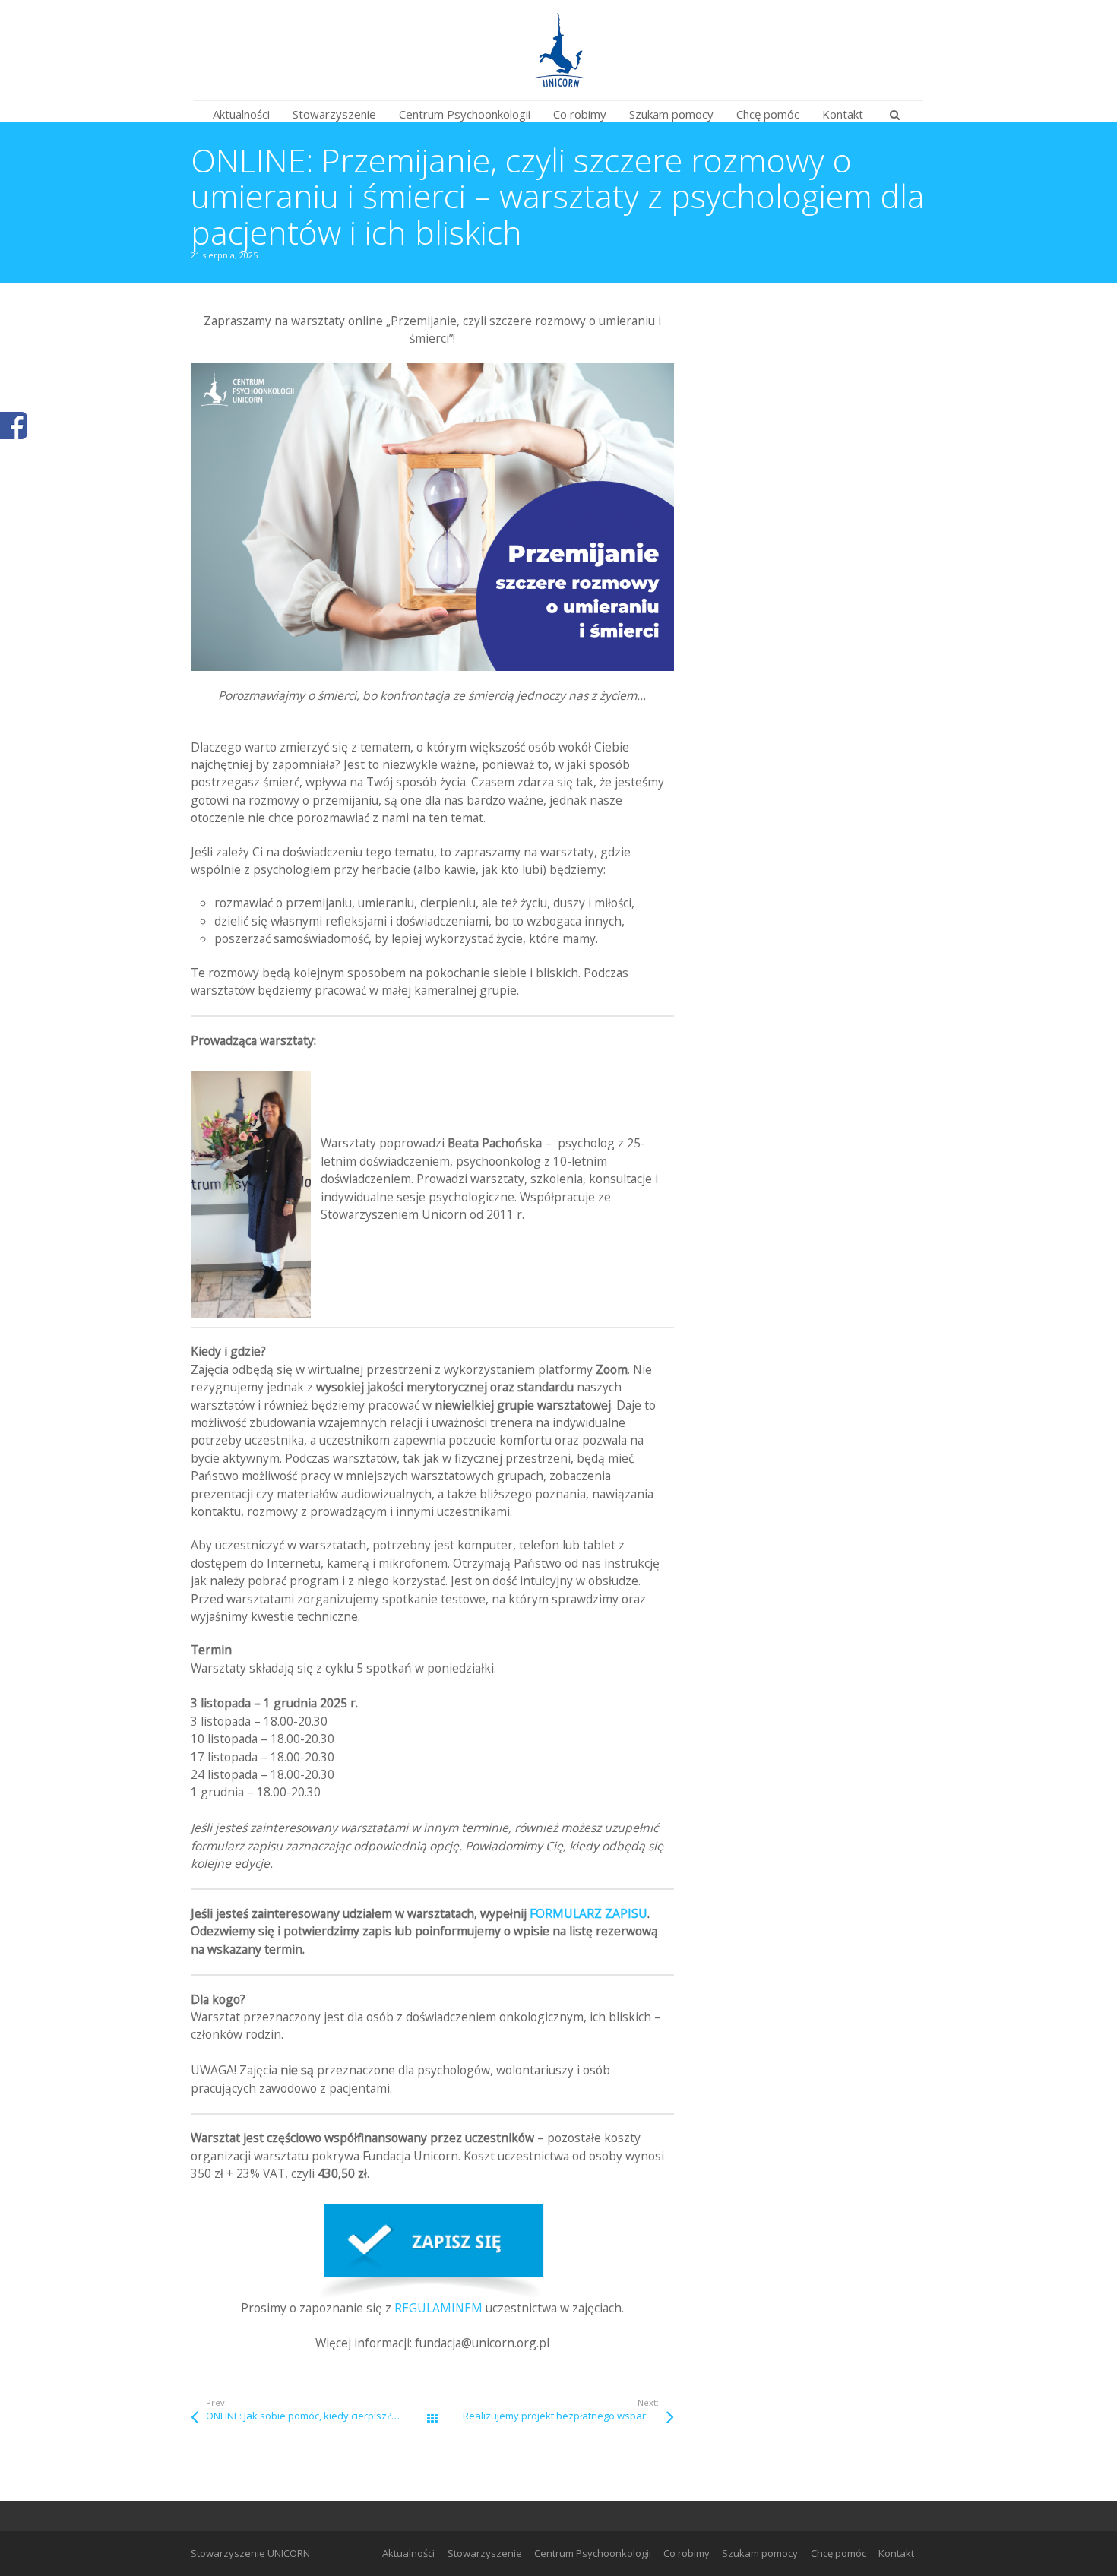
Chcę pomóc (839, 2553)
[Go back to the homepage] (558, 50)
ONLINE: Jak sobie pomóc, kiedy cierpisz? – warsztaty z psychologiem (319, 2416)
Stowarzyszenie (485, 2553)
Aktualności (408, 2553)
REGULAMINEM (438, 2308)
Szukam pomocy (760, 2553)
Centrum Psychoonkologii (593, 2553)
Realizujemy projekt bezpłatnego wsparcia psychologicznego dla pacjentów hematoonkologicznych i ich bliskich (568, 2416)
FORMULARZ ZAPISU (589, 1913)
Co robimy (687, 2553)
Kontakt (896, 2553)
